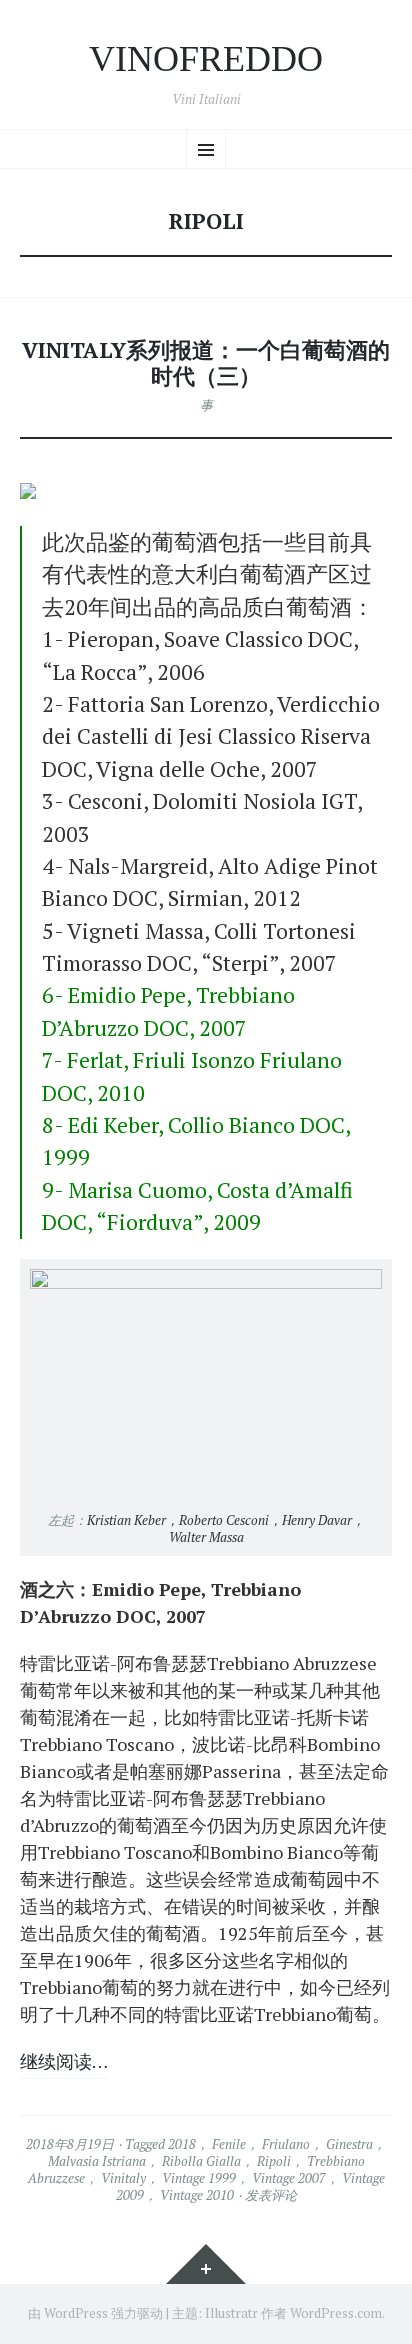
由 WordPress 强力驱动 (95, 2313)
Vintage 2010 (197, 2195)
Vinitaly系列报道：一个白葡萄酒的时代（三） (206, 363)
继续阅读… (64, 2061)
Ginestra (349, 2144)
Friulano (286, 2144)
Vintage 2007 (289, 2178)
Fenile (229, 2144)
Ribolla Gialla (201, 2161)
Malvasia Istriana (97, 2161)
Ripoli (274, 2161)
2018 (182, 2144)
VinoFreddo (206, 59)
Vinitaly (123, 2178)
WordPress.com (336, 2313)
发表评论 (271, 2195)
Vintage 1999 (199, 2178)
